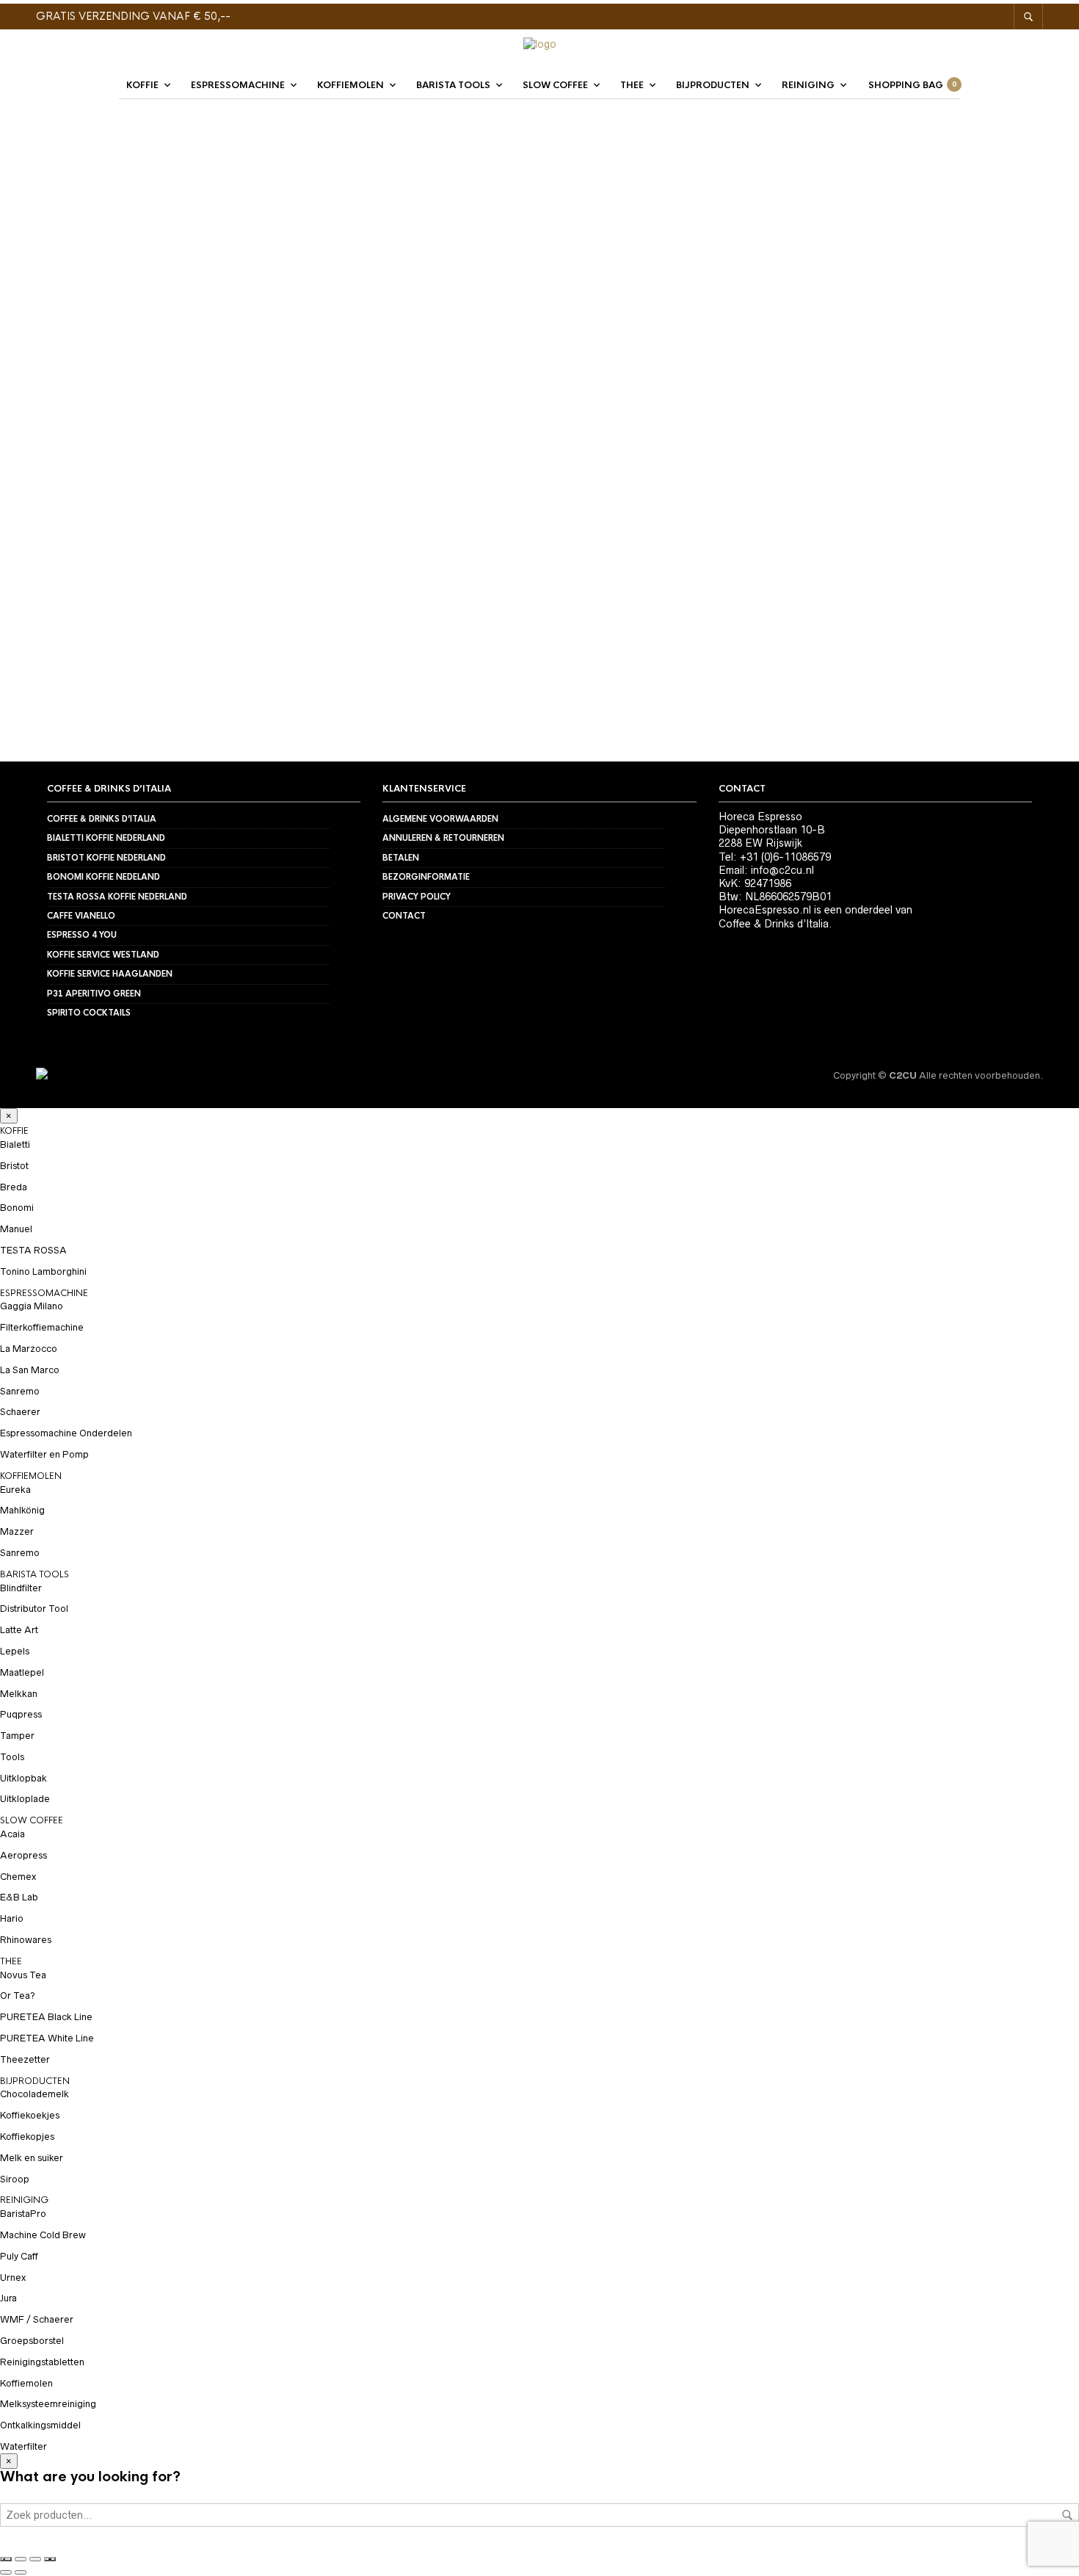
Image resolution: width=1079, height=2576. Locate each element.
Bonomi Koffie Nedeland (103, 877)
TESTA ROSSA (33, 1250)
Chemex (18, 1877)
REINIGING (808, 85)
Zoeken (1067, 2515)
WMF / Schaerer (37, 2319)
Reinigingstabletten (42, 2362)
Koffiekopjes (27, 2137)
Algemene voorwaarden (440, 819)
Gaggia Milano (32, 1306)
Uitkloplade (25, 1799)
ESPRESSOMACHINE (238, 85)
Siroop (15, 2179)
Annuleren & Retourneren (443, 838)
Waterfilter (23, 2446)
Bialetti (15, 1144)
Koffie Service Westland (103, 955)
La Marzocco (29, 1349)
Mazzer (17, 1531)
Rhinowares (26, 1940)
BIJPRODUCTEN (713, 85)
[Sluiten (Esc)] (50, 2559)
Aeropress (23, 1855)
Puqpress (21, 1714)
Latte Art (19, 1630)
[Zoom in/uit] (6, 2559)
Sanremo (20, 1391)
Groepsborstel (32, 2341)
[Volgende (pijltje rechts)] (21, 2572)
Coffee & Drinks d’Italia (102, 819)
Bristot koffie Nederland (106, 858)
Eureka (15, 1490)
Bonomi (17, 1208)
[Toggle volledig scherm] (21, 2559)
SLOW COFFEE (555, 85)
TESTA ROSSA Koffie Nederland (117, 897)
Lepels (15, 1651)
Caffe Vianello (81, 916)
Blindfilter (21, 1588)
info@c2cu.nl (782, 870)
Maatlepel (22, 1672)
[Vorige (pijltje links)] (6, 2572)
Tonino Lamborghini (43, 1271)
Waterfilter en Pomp (44, 1454)
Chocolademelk (34, 2094)
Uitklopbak (23, 1778)
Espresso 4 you (82, 935)
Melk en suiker (32, 2158)
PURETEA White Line (47, 2038)
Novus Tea (23, 1975)
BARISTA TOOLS (453, 85)
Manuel (16, 1229)
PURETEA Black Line (46, 2017)
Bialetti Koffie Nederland (106, 838)
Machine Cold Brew (43, 2235)
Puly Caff (19, 2256)
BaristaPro (23, 2214)
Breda (14, 1187)
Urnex (13, 2277)
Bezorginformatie (426, 877)
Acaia (12, 1834)
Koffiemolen (26, 2383)
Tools (12, 1757)
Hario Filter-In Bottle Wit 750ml (404, 627)
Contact (404, 916)
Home (209, 162)
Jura (8, 2298)
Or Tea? (18, 1996)
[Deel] (35, 2559)
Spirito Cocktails (89, 1013)
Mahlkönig (22, 1510)
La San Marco (30, 1370)
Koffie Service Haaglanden (110, 974)
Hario (52, 608)
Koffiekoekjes (30, 2115)
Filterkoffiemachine (42, 1327)
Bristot (14, 1166)
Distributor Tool (34, 1609)
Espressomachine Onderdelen (66, 1433)
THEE (632, 85)
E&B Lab (19, 1897)
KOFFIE (142, 85)
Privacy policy (417, 897)
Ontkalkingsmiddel (40, 2425)
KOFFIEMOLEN (350, 85)
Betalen (401, 858)
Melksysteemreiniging (48, 2404)
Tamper (17, 1736)
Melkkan (19, 1694)
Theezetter (172, 608)
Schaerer (20, 1412)
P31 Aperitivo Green (94, 994)
